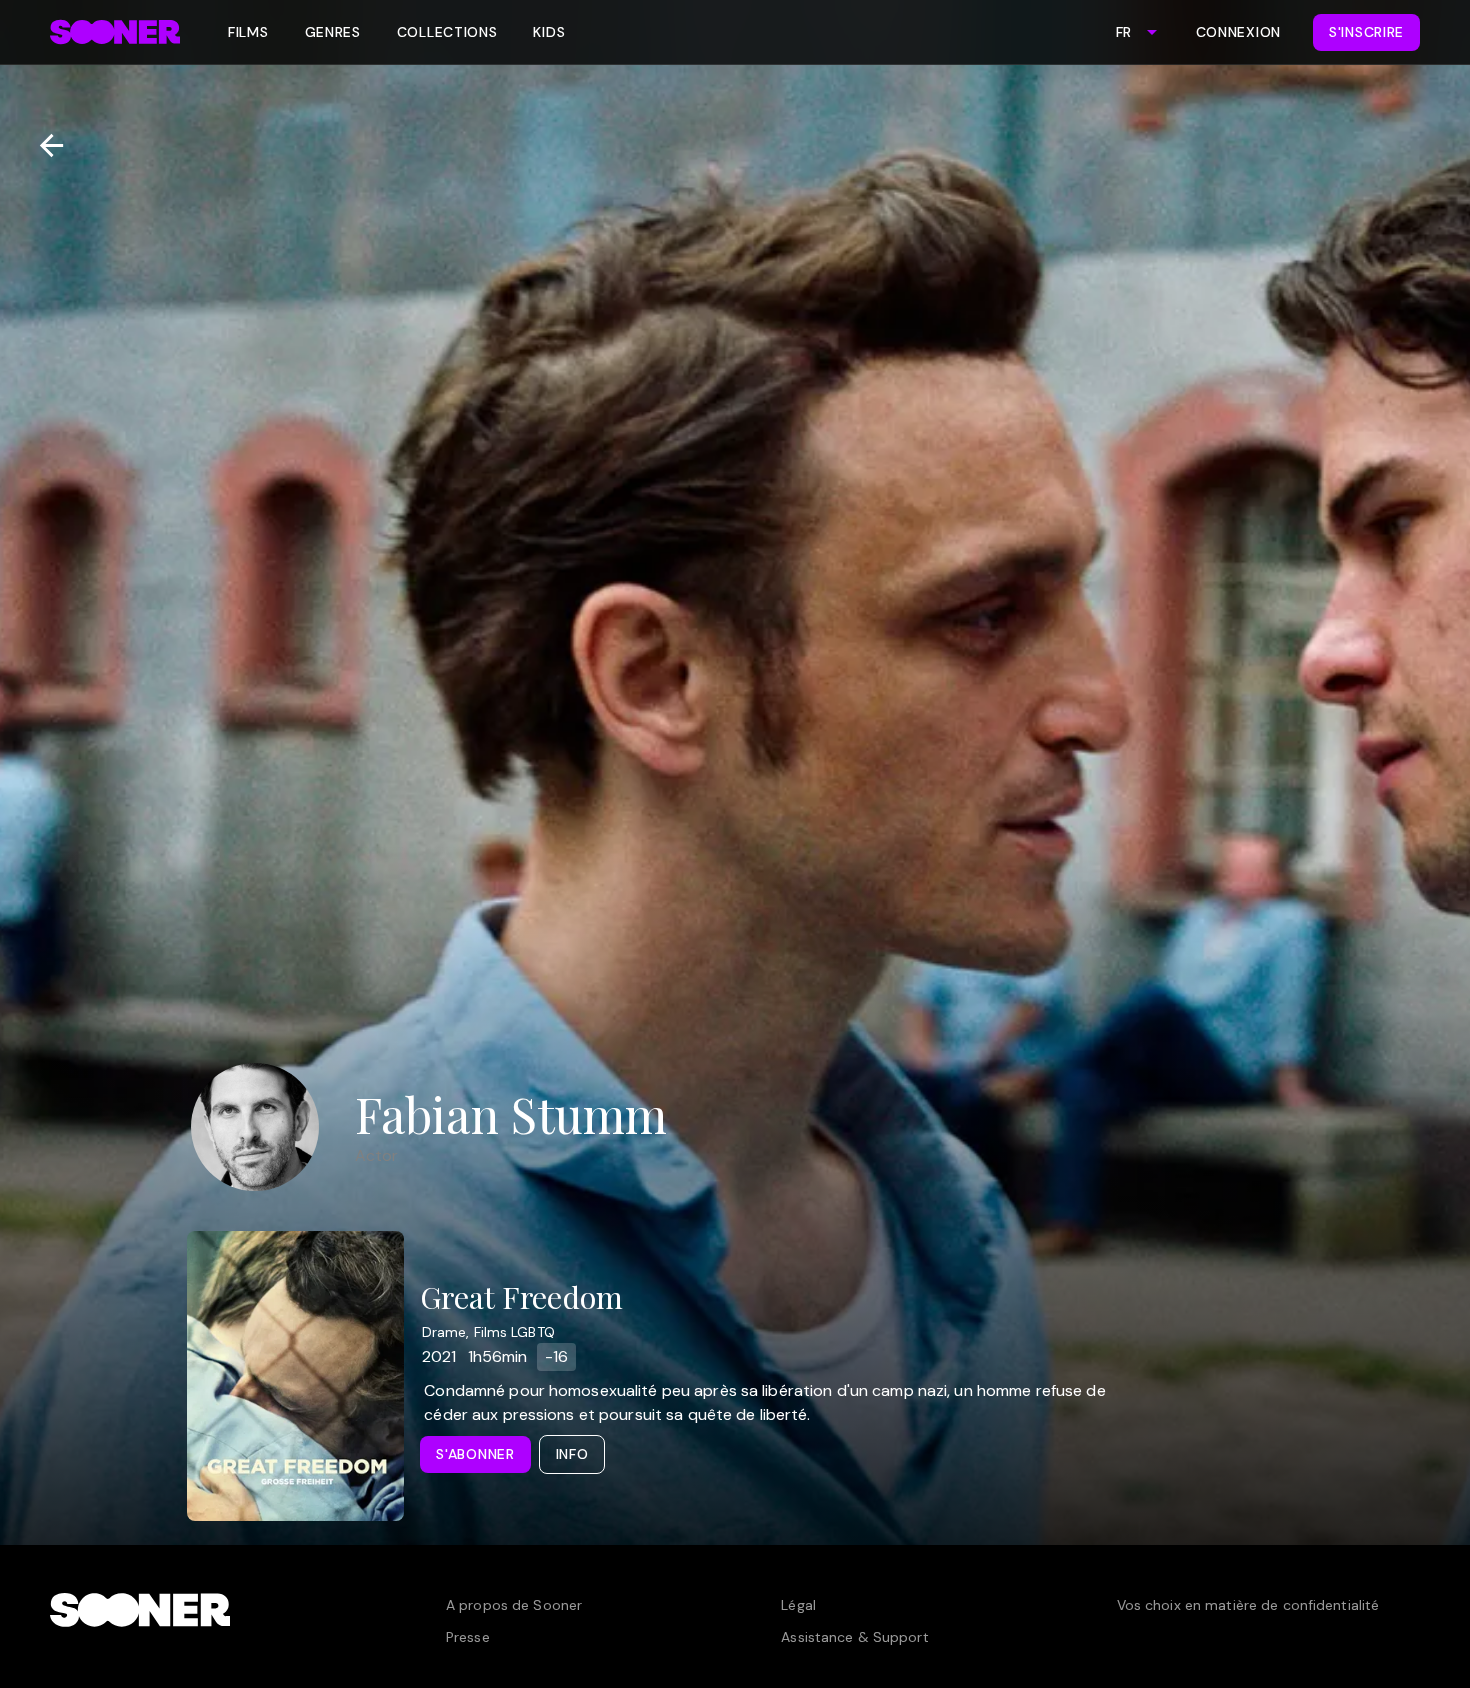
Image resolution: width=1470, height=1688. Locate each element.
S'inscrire (1366, 32)
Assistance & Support (854, 1637)
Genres (333, 32)
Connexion (1238, 32)
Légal (798, 1605)
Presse (468, 1637)
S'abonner (475, 1454)
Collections (447, 32)
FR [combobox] (1123, 32)
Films (248, 32)
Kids (549, 32)
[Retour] (43, 145)
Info (572, 1454)
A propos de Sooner (514, 1605)
